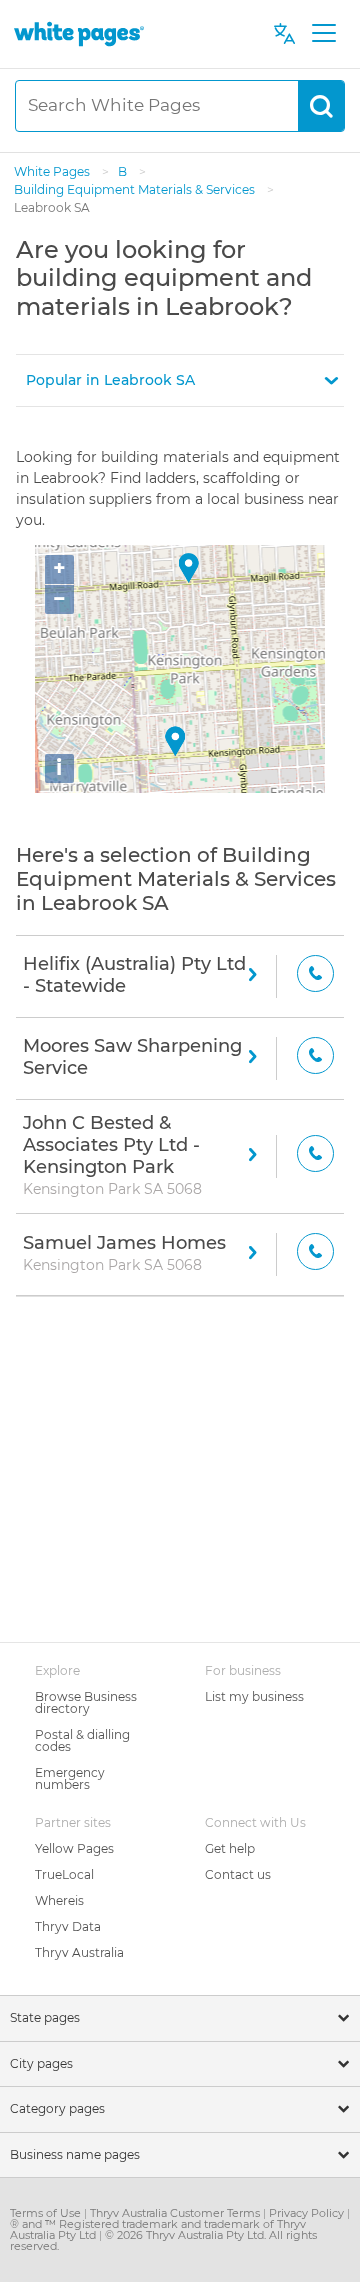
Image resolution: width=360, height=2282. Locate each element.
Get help (230, 1848)
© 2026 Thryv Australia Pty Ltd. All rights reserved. (163, 2240)
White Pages (53, 171)
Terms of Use (47, 2213)
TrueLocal (64, 1874)
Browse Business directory (86, 1702)
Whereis (59, 1900)
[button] (180, 380)
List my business (254, 1696)
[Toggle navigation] (323, 34)
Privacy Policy (308, 2213)
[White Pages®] (79, 33)
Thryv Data (68, 1926)
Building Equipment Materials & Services (136, 189)
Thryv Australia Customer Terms (176, 2213)
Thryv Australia (79, 1952)
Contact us (238, 1874)
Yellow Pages (74, 1848)
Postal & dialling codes (82, 1740)
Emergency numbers (70, 1778)
